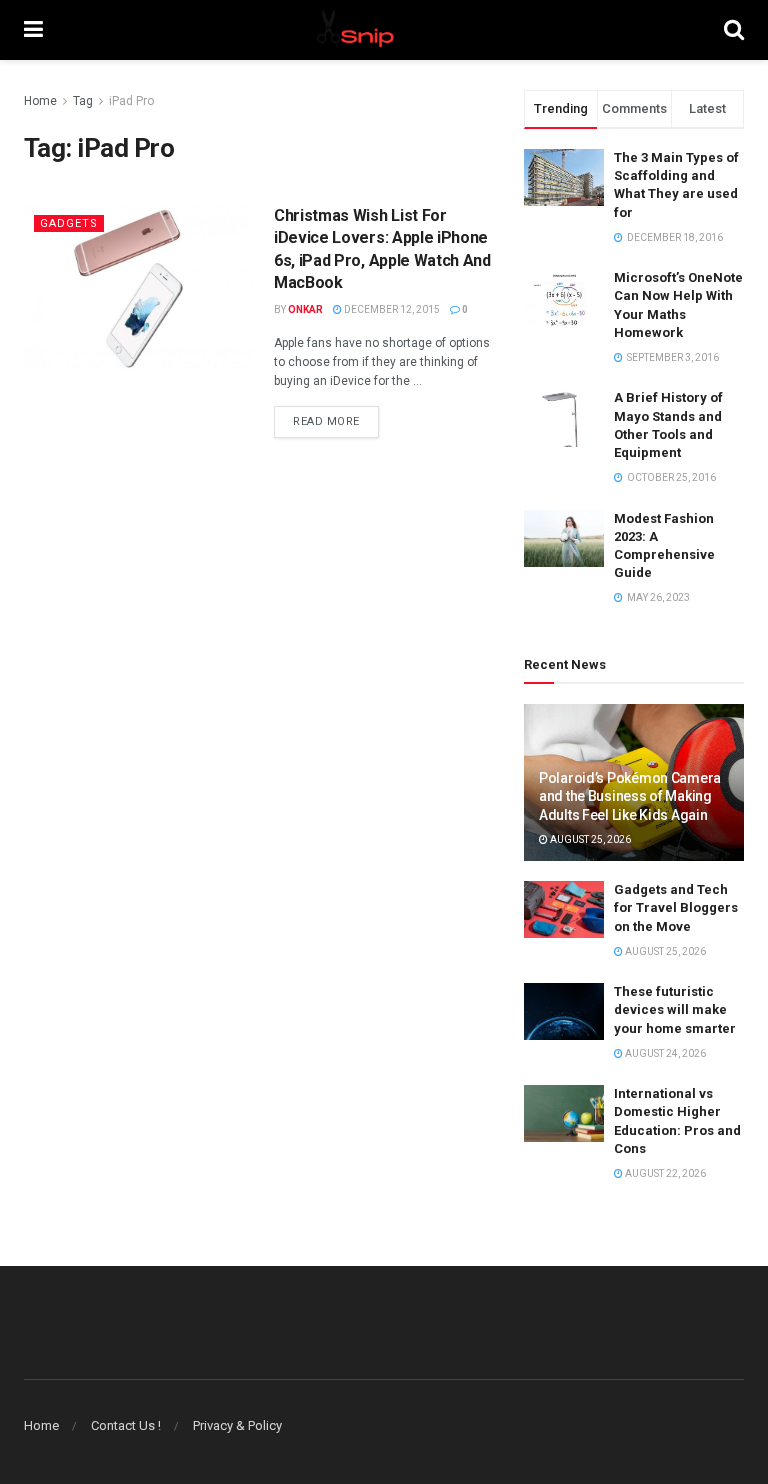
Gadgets (69, 223)
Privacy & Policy (237, 1425)
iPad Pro (131, 101)
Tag (83, 101)
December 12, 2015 (391, 309)
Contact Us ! (126, 1425)
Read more (326, 421)
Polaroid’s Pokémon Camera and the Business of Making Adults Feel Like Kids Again (630, 796)
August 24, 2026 (664, 1053)
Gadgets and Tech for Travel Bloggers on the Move (676, 907)
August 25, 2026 (589, 839)
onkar (305, 309)
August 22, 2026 (664, 1173)
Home (40, 101)
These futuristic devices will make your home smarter (675, 1009)
